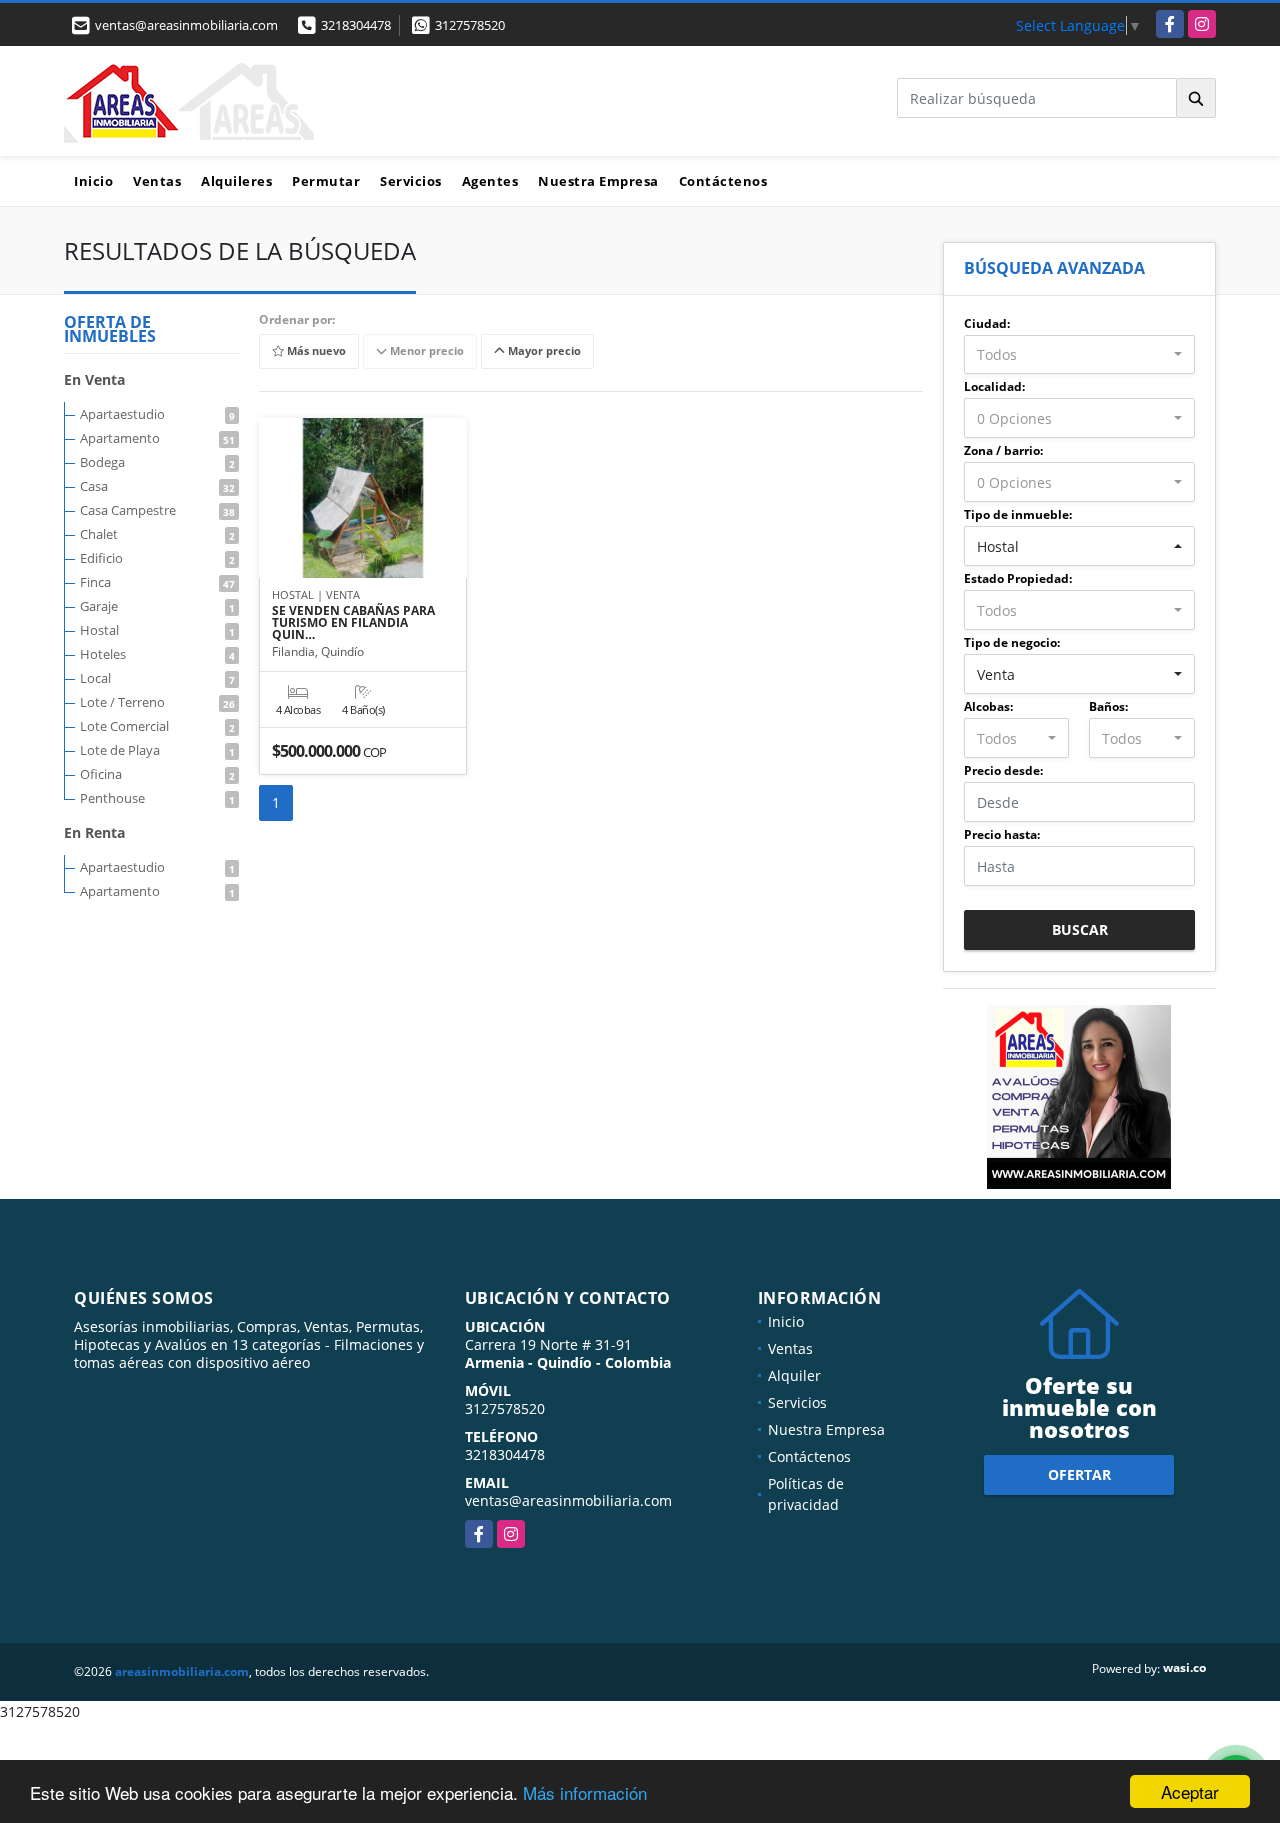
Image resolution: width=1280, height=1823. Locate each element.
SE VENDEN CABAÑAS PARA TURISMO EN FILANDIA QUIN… (353, 623)
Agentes (490, 181)
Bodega (157, 462)
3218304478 (356, 25)
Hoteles (157, 654)
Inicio (93, 181)
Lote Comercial (157, 726)
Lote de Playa (157, 750)
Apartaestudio (157, 414)
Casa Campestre (157, 510)
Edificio (157, 558)
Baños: (1108, 706)
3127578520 (470, 25)
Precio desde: (1003, 770)
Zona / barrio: (1003, 450)
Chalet (157, 534)
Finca (157, 582)
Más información (585, 1792)
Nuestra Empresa (598, 181)
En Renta (94, 832)
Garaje (157, 606)
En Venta (94, 379)
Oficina (157, 774)
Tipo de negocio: (1012, 642)
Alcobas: (988, 706)
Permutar (326, 181)
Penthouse (157, 798)
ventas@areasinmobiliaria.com (568, 1500)
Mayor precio (543, 351)
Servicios (411, 181)
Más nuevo (315, 351)
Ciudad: (987, 323)
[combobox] (1079, 355)
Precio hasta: (1002, 834)
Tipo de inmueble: (1018, 514)
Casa (157, 486)
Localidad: (994, 386)
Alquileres (236, 181)
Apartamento (157, 438)
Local (157, 678)
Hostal (157, 630)
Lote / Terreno (157, 702)
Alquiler (794, 1375)
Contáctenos (723, 181)
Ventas (157, 181)
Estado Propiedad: (1018, 578)
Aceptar (1190, 1791)
